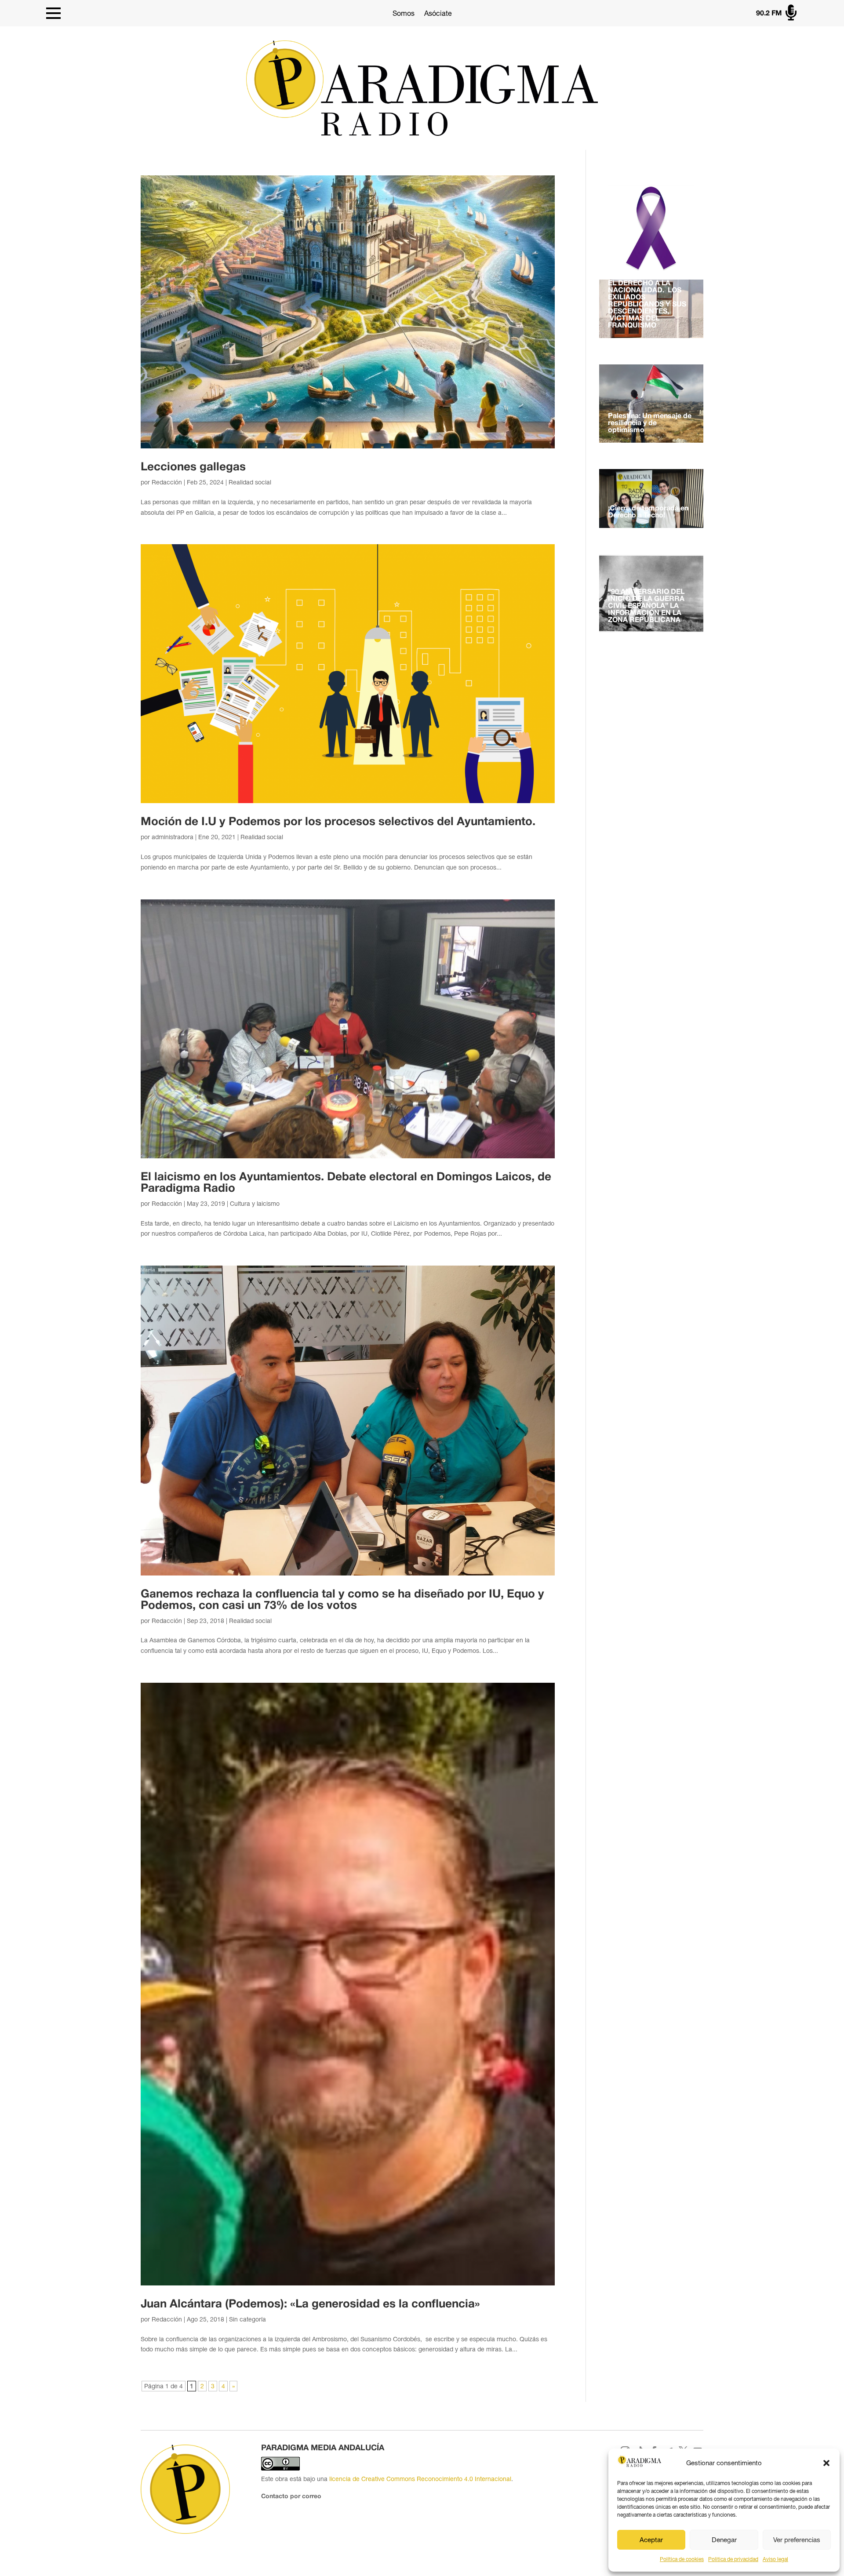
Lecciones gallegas (193, 467)
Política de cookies (682, 2559)
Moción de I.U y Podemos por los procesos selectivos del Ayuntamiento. (338, 822)
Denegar (724, 2540)
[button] (826, 2463)
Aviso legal (775, 2559)
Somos (404, 13)
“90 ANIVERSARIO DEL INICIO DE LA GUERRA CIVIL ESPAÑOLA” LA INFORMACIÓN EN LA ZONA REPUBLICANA (646, 606)
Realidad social (250, 482)
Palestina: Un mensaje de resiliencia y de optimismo (650, 423)
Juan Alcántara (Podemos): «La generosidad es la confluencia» (310, 2304)
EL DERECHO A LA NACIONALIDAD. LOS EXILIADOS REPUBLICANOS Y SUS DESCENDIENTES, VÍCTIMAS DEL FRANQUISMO (647, 305)
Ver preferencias (797, 2540)
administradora (173, 837)
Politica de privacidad (733, 2559)
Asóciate (438, 13)
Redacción (167, 482)
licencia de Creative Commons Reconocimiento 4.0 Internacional (420, 2479)
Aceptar (651, 2540)
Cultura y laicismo (255, 1204)
